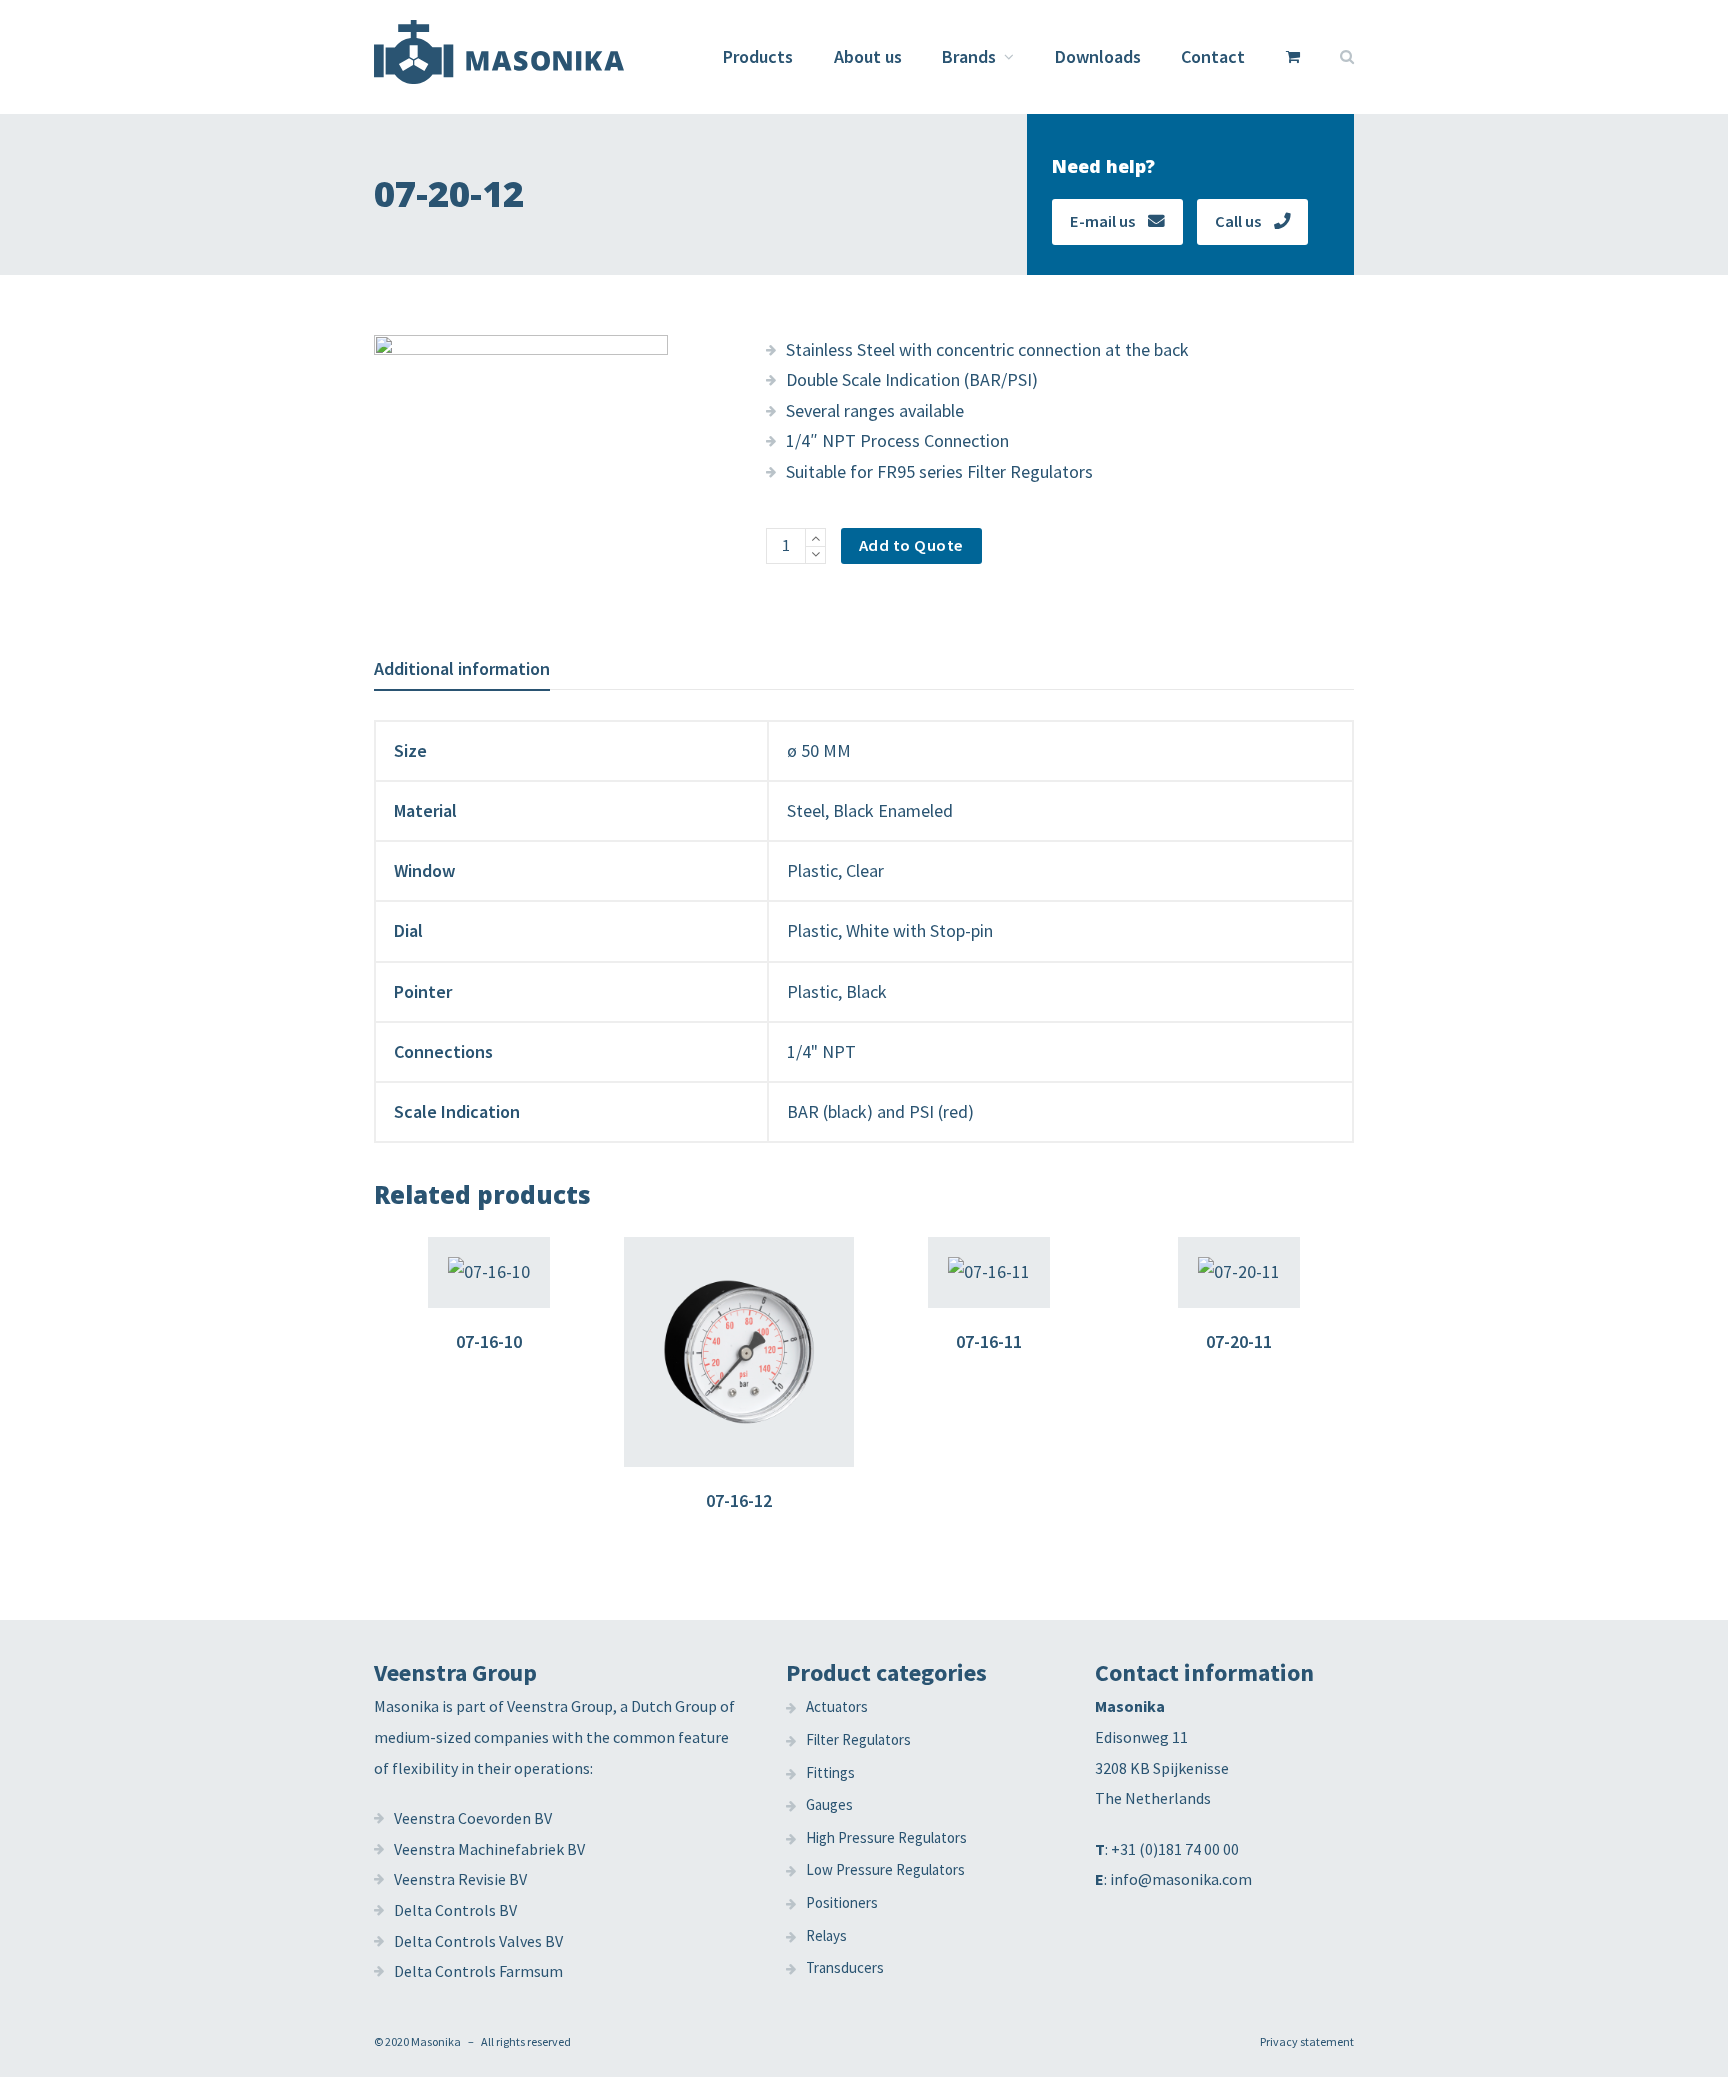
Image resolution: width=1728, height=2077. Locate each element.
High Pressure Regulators (886, 1837)
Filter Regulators (858, 1739)
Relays (826, 1935)
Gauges (829, 1804)
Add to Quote (911, 545)
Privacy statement (1307, 2041)
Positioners (842, 1902)
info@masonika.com (1181, 1879)
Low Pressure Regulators (885, 1869)
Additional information (462, 668)
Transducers (845, 1967)
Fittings (830, 1772)
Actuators (837, 1706)
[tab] (462, 669)
